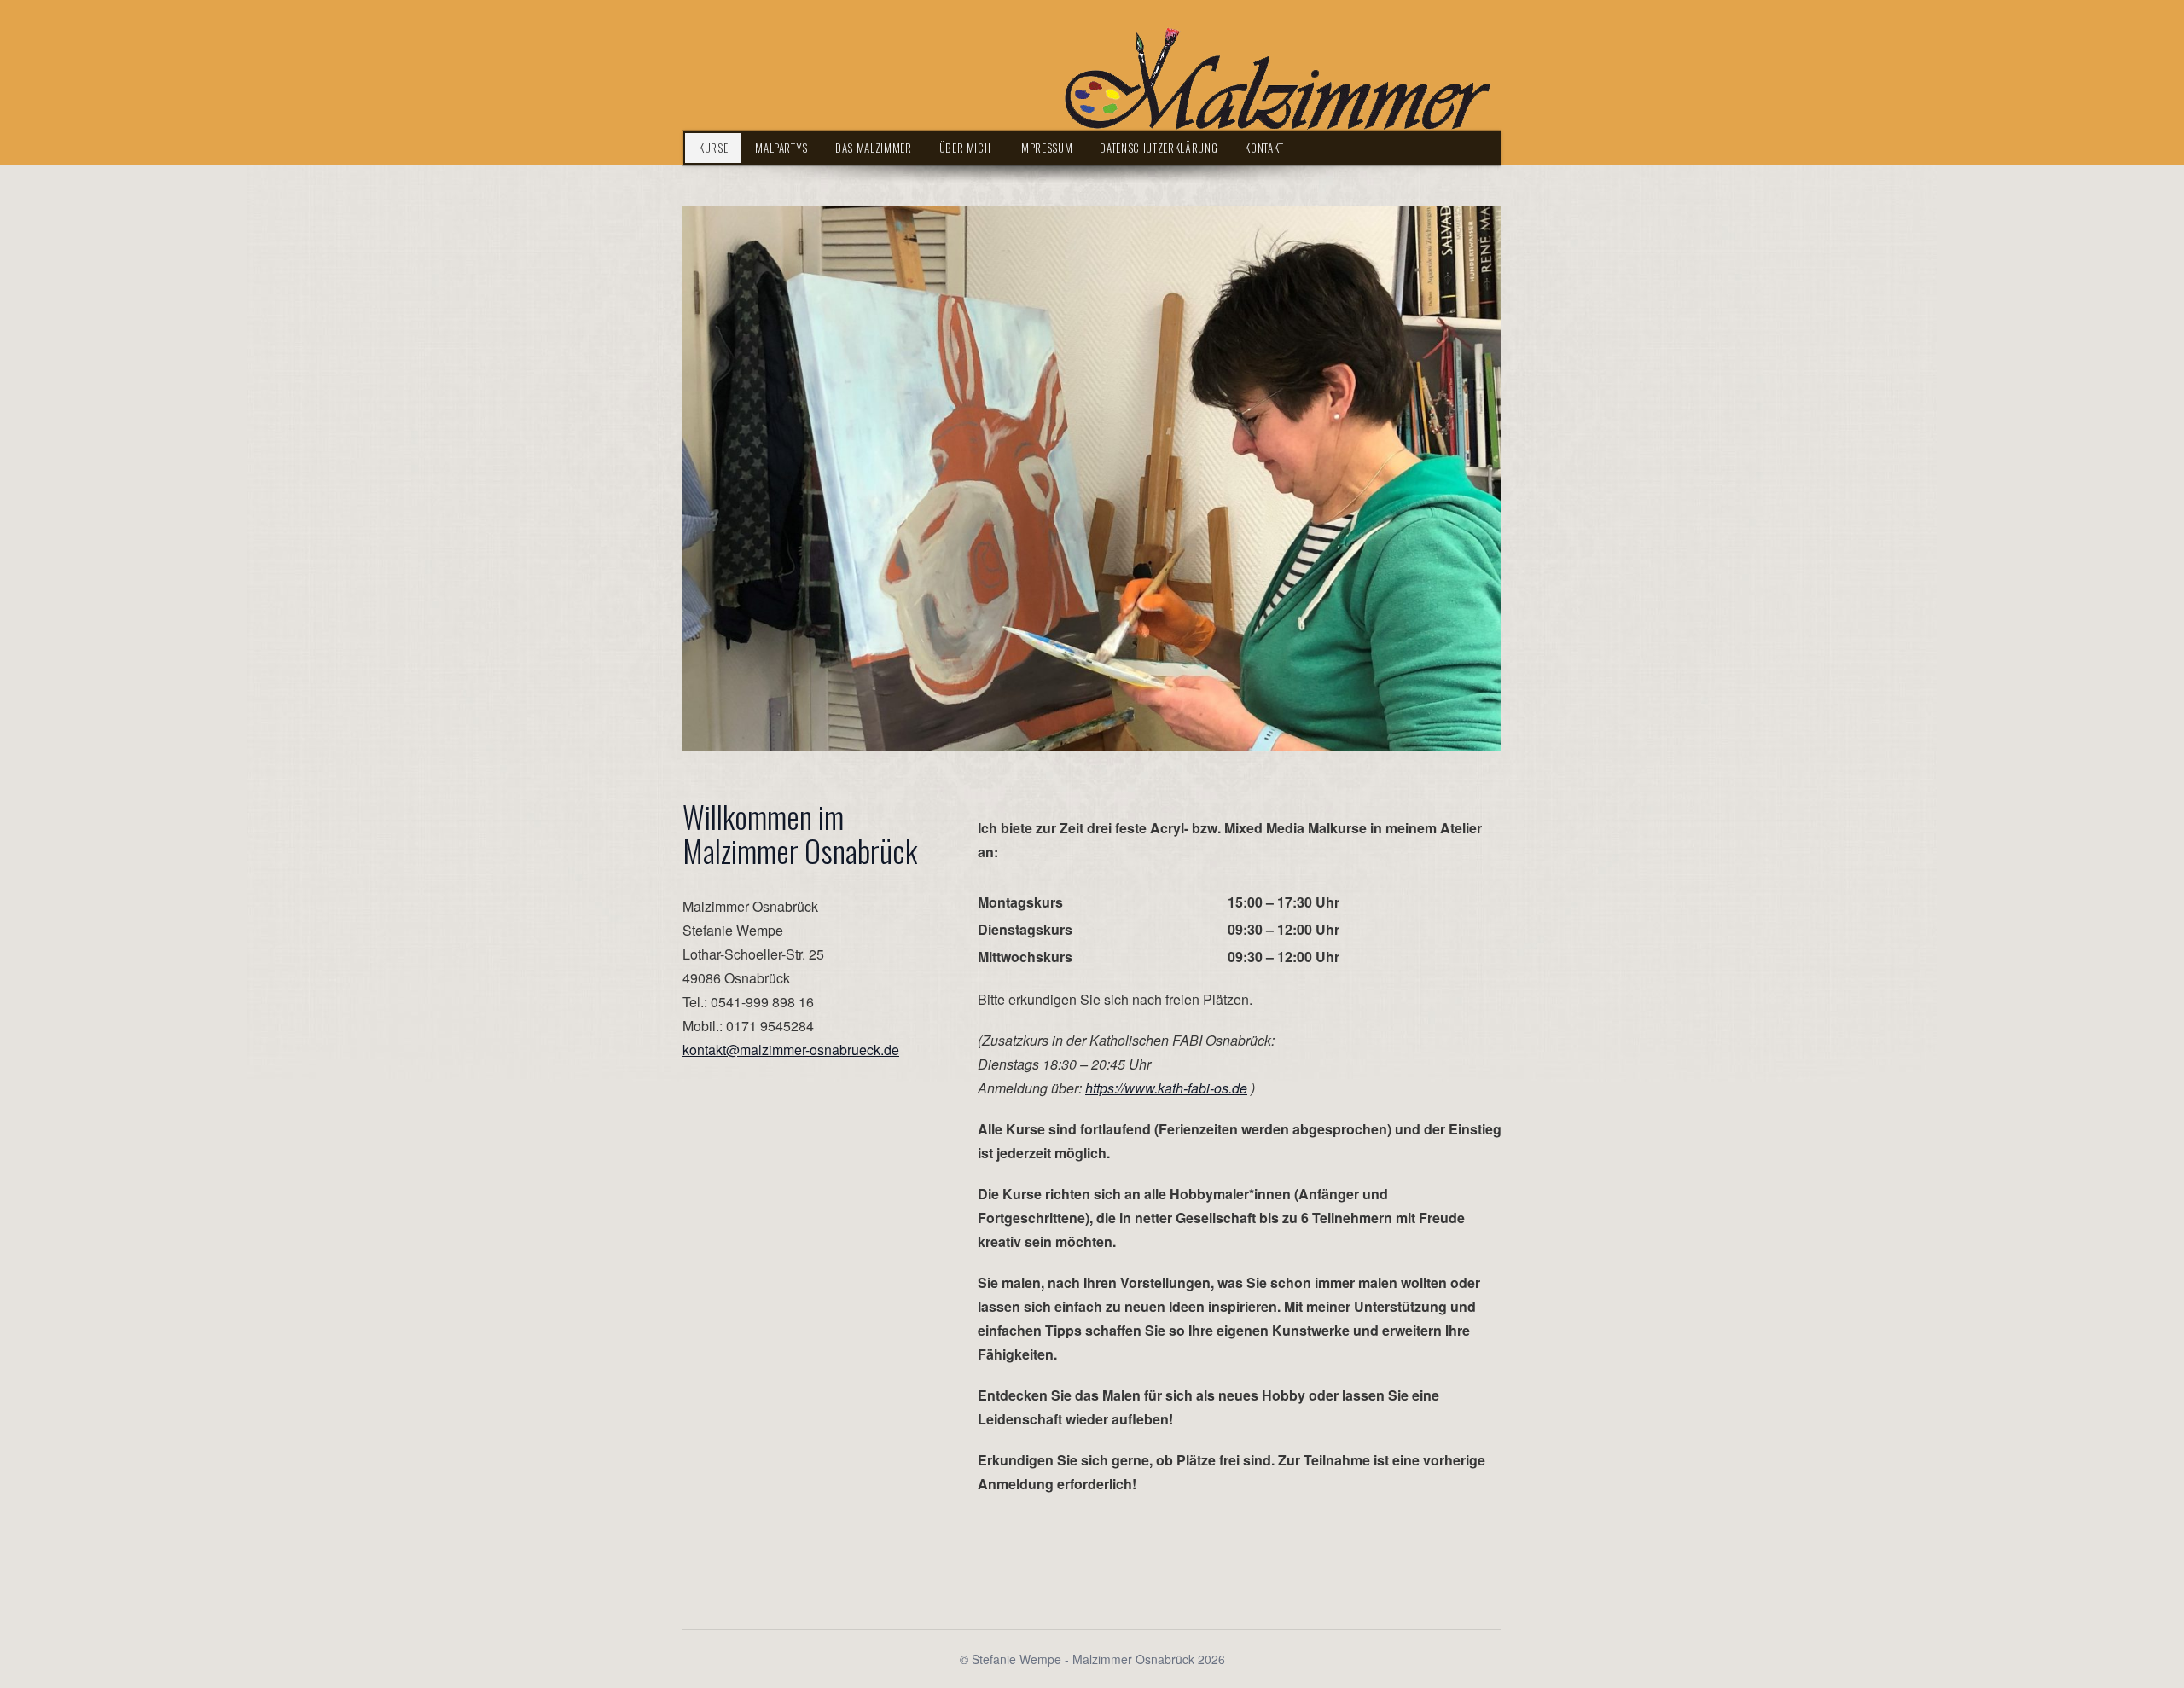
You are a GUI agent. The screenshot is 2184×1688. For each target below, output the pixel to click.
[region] (1092, 479)
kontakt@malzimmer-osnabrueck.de (791, 1050)
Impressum (1045, 148)
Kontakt (1264, 148)
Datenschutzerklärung (1159, 148)
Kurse (713, 148)
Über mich (965, 148)
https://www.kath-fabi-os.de (1166, 1088)
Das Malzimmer (873, 148)
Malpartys (781, 148)
